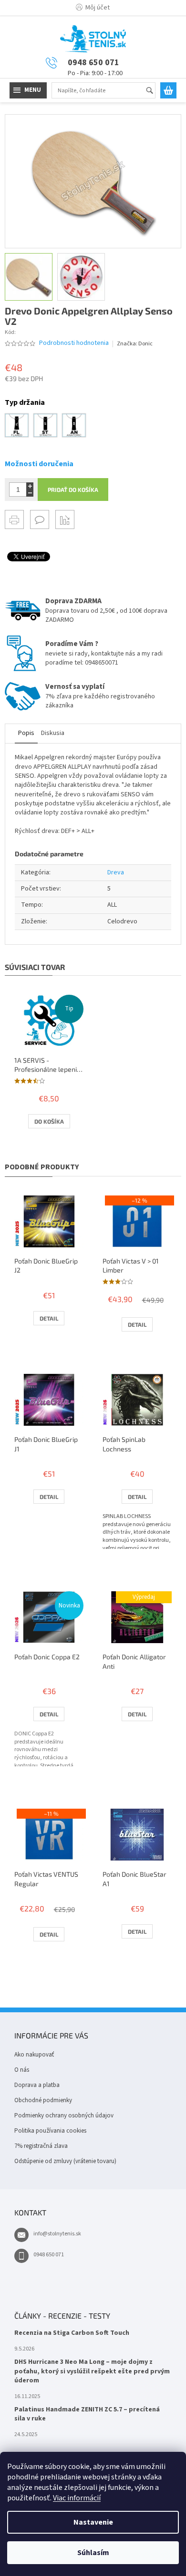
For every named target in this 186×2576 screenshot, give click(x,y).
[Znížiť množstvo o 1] (30, 493)
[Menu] (28, 90)
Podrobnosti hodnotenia (74, 343)
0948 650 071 (49, 2255)
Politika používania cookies (50, 2131)
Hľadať (154, 91)
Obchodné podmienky (43, 2100)
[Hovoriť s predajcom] (40, 519)
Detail (49, 1318)
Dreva (116, 872)
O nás (22, 2070)
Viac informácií (77, 2498)
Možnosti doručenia (39, 464)
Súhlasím (93, 2553)
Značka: (135, 344)
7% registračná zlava (41, 2146)
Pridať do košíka (73, 490)
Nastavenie (93, 2522)
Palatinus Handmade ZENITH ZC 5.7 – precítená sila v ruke (87, 2414)
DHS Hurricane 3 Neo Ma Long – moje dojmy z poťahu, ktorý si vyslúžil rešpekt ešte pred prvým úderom (92, 2371)
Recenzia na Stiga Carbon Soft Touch (72, 2333)
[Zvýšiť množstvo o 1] (30, 486)
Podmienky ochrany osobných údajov (64, 2116)
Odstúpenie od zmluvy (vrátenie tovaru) (65, 2161)
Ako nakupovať (34, 2055)
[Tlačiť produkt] (14, 519)
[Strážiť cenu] (65, 519)
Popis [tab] (26, 733)
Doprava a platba (37, 2085)
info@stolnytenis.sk (57, 2234)
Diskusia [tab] (53, 733)
